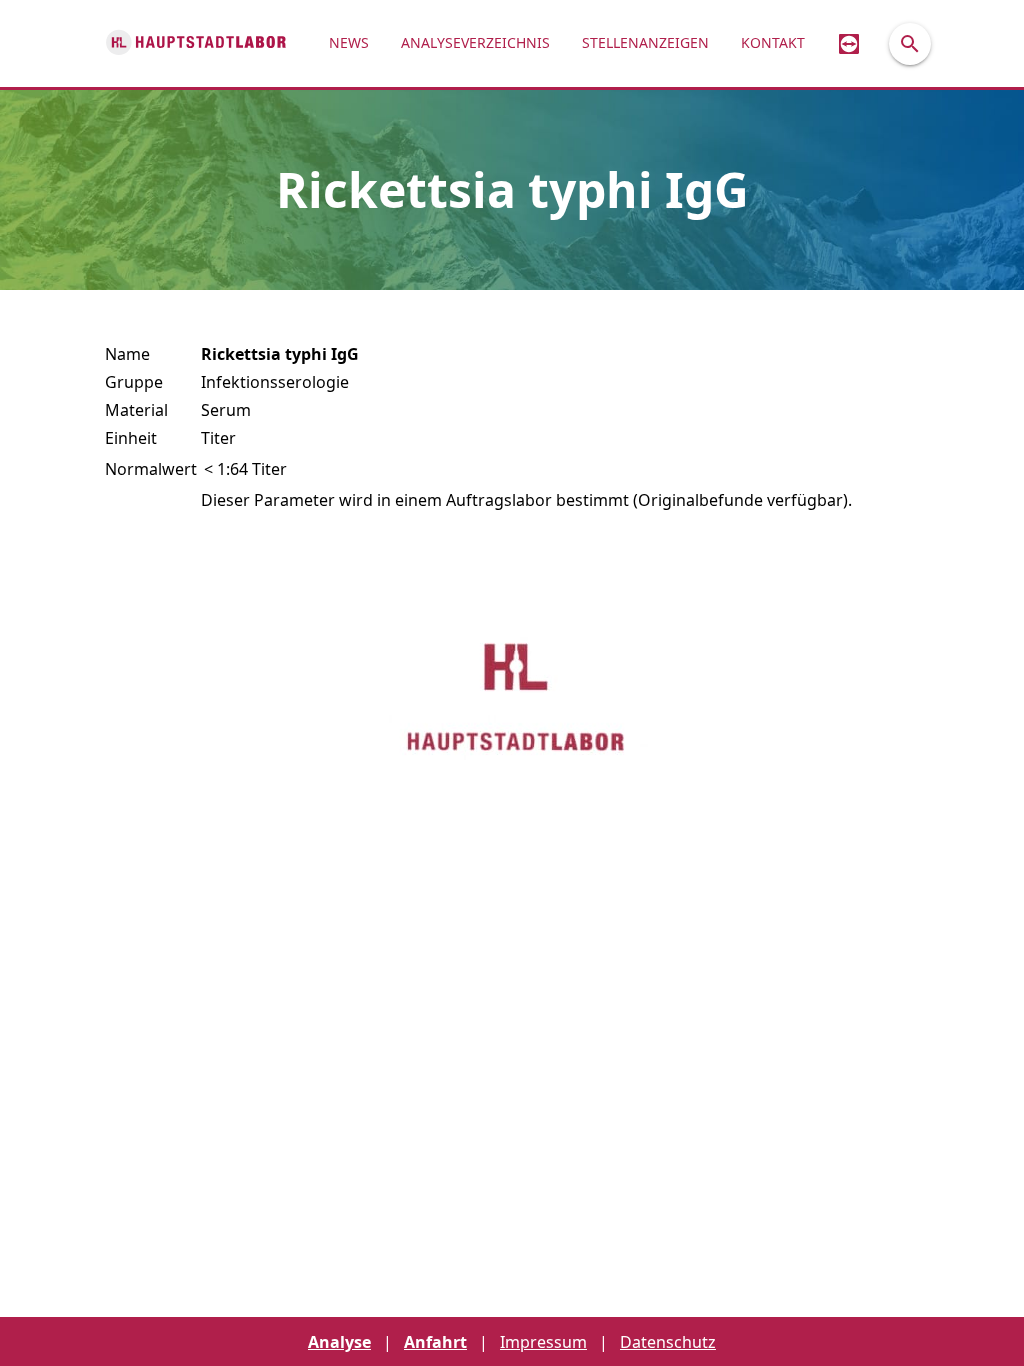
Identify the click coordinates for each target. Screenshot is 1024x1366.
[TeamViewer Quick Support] (849, 43)
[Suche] (910, 44)
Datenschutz (668, 1342)
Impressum (543, 1342)
